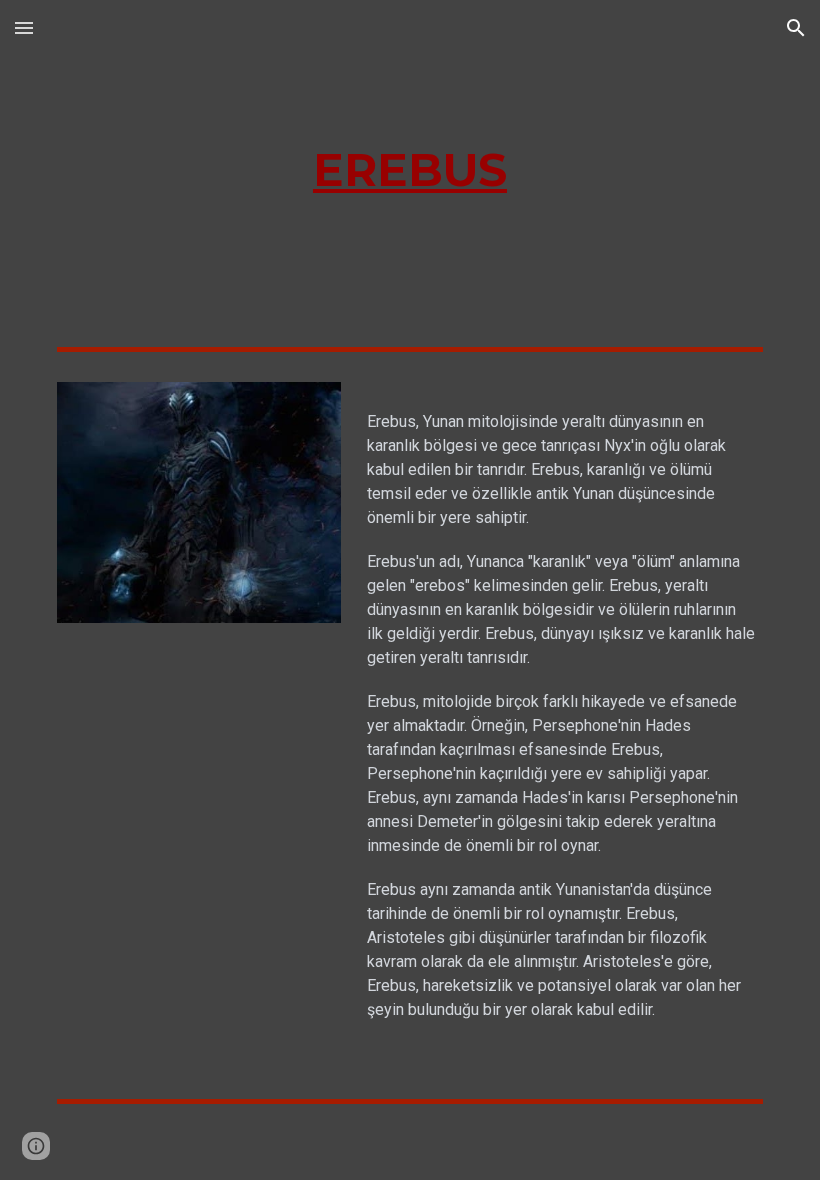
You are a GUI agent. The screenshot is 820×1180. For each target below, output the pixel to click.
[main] (410, 170)
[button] (24, 27)
